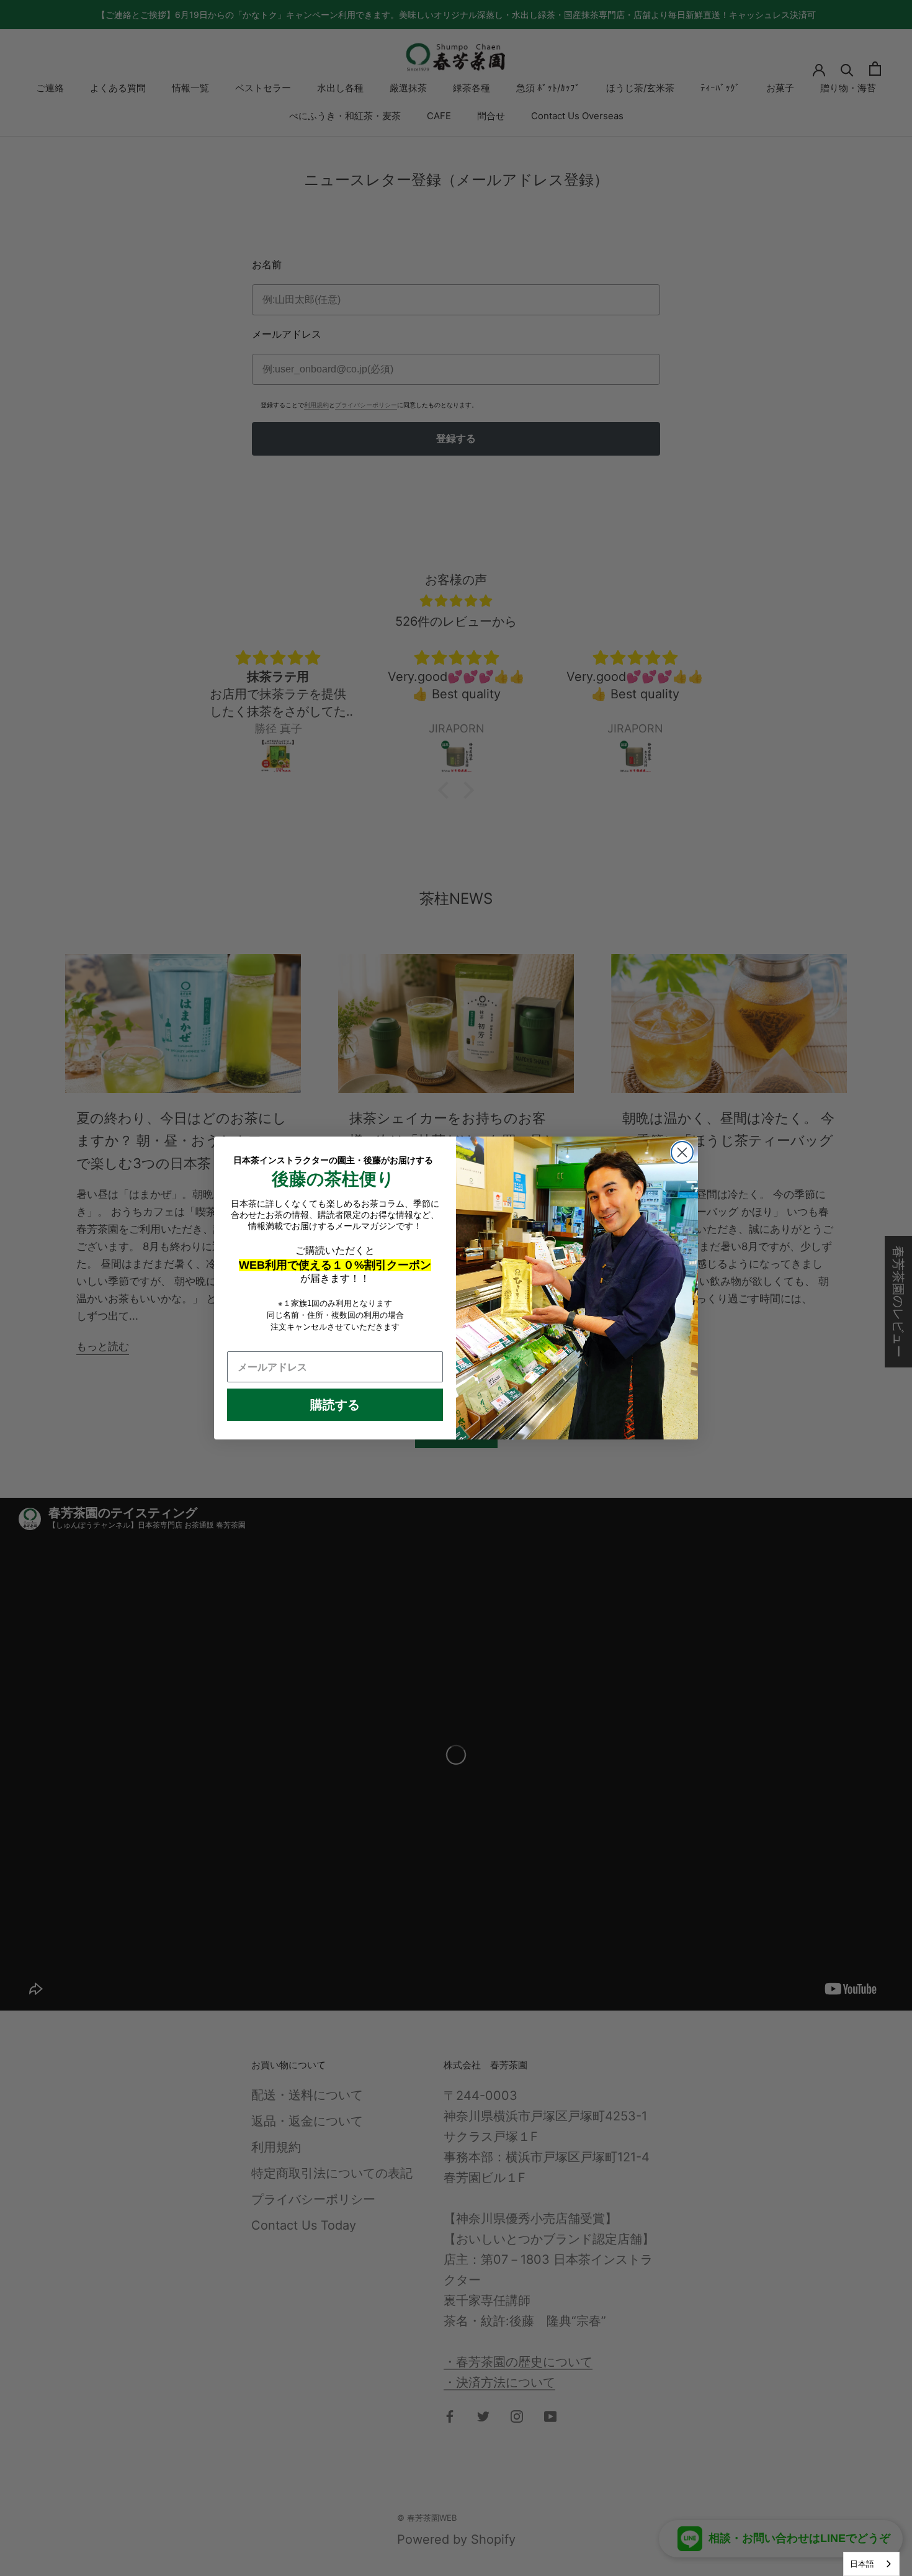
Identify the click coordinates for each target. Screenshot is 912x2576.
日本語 (862, 2564)
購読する (335, 1405)
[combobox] (871, 2564)
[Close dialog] (682, 1152)
